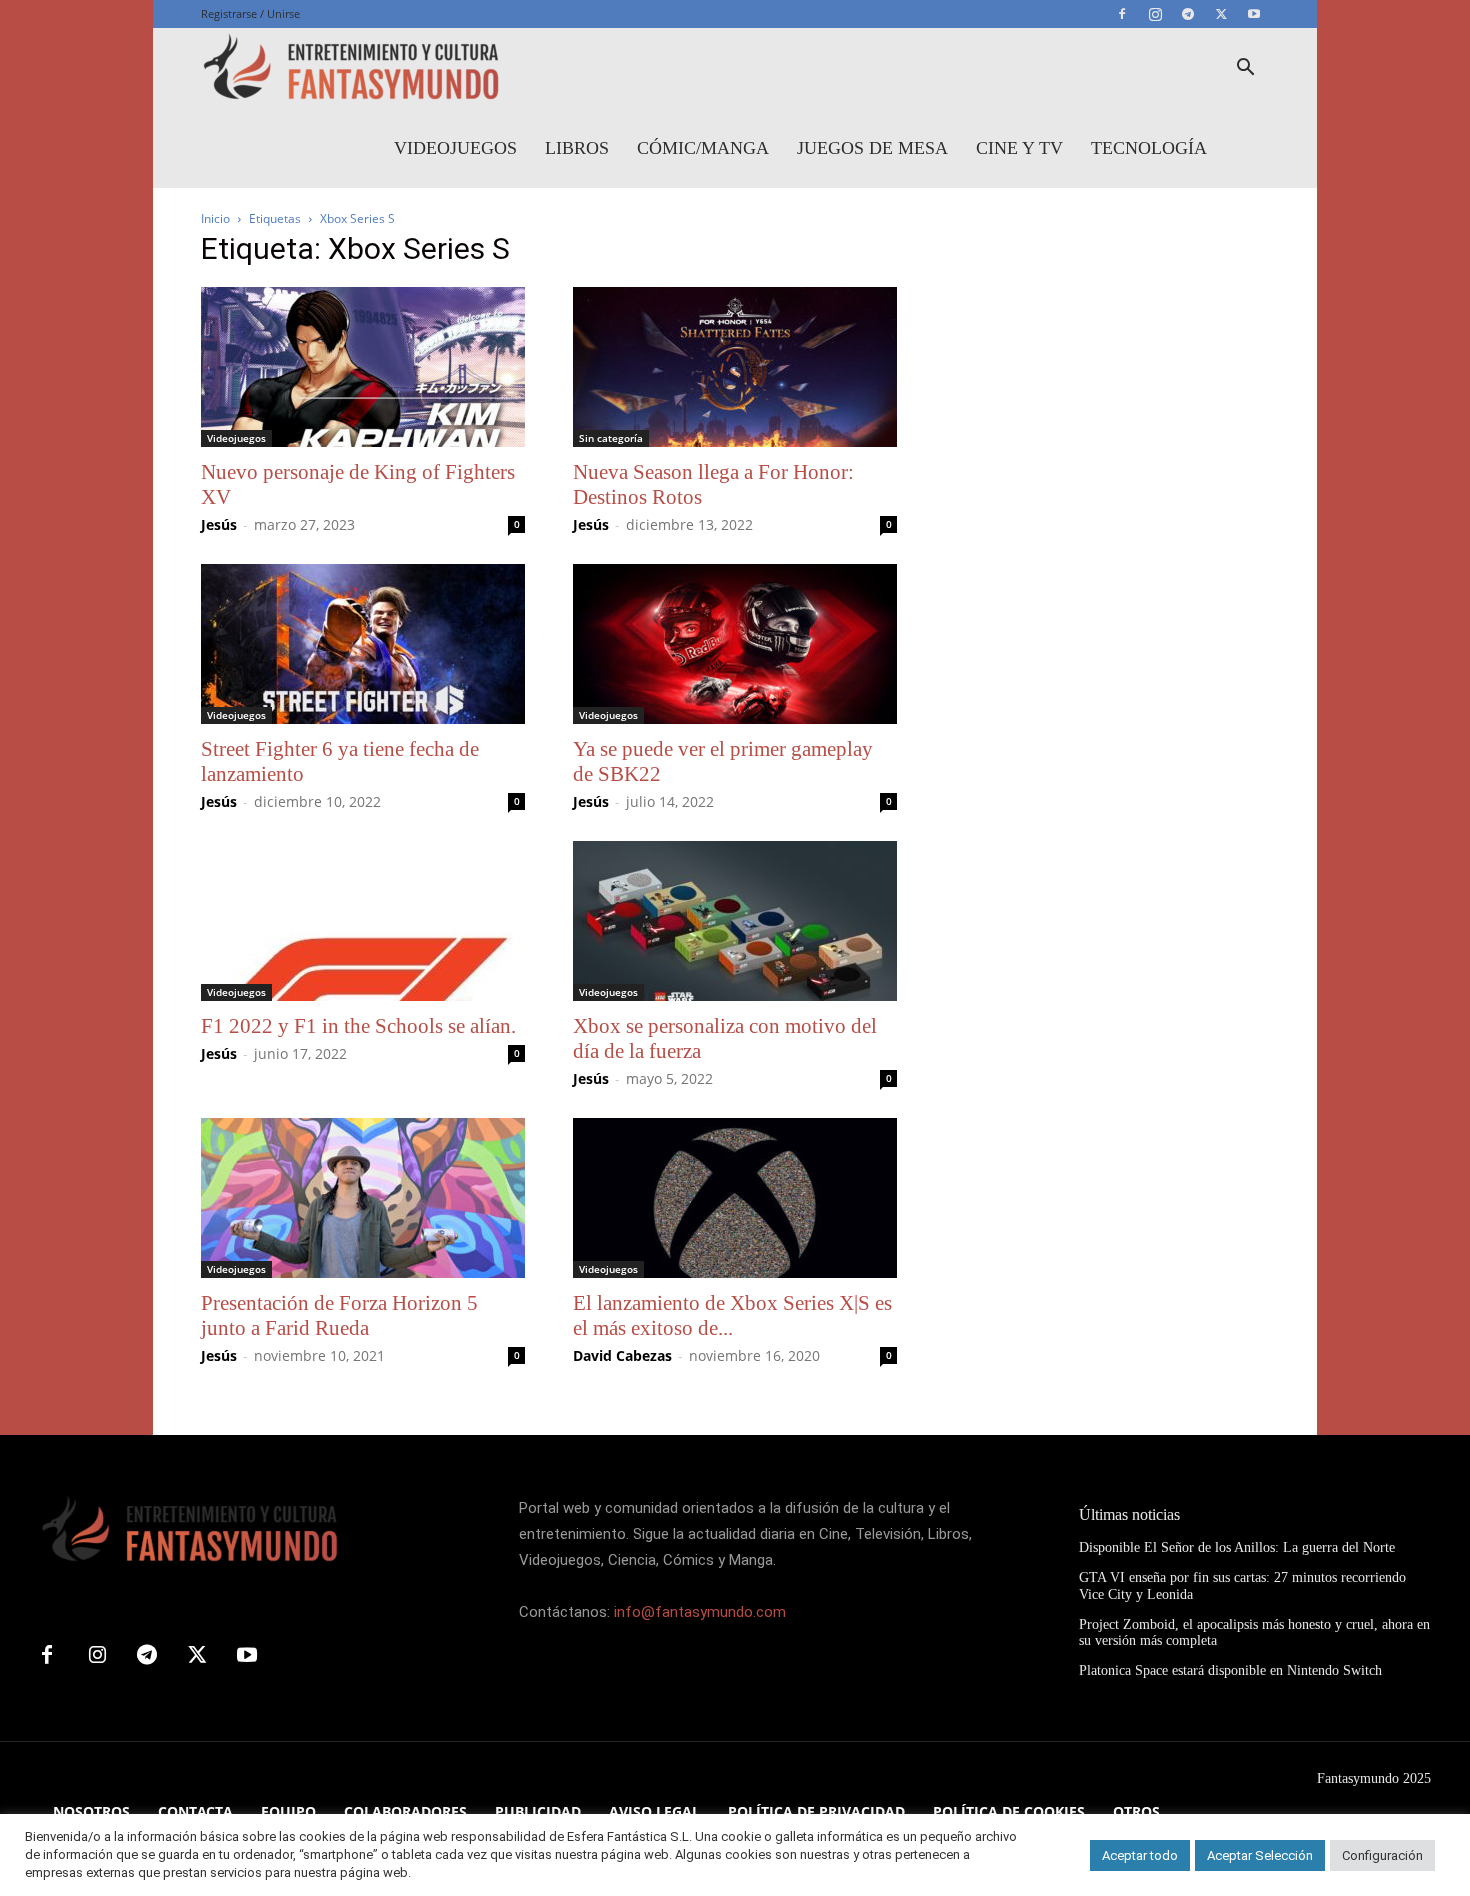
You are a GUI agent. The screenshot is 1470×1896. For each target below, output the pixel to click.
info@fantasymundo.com (700, 1612)
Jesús (219, 524)
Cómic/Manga (703, 148)
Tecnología (1149, 148)
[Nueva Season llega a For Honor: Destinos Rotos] (735, 367)
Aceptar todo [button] (1140, 1855)
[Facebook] (1122, 14)
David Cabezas (622, 1355)
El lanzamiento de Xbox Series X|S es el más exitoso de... (732, 1315)
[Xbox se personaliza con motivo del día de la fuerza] (735, 921)
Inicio (215, 218)
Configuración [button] (1382, 1855)
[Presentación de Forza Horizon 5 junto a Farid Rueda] (363, 1198)
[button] (1245, 69)
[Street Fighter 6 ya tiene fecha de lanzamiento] (363, 644)
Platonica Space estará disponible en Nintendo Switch (1230, 1670)
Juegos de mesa (872, 148)
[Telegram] (1188, 14)
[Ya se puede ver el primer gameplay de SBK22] (735, 644)
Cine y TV (1019, 148)
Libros (577, 148)
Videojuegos (455, 148)
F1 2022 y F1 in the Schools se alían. (358, 1026)
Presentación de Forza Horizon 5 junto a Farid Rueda (339, 1315)
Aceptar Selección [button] (1260, 1855)
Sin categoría (611, 438)
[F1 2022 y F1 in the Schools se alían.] (363, 921)
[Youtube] (1254, 14)
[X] (1221, 14)
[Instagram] (1155, 14)
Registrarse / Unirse (250, 13)
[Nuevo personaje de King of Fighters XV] (363, 367)
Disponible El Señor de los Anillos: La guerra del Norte (1237, 1547)
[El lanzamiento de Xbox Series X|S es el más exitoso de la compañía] (735, 1198)
